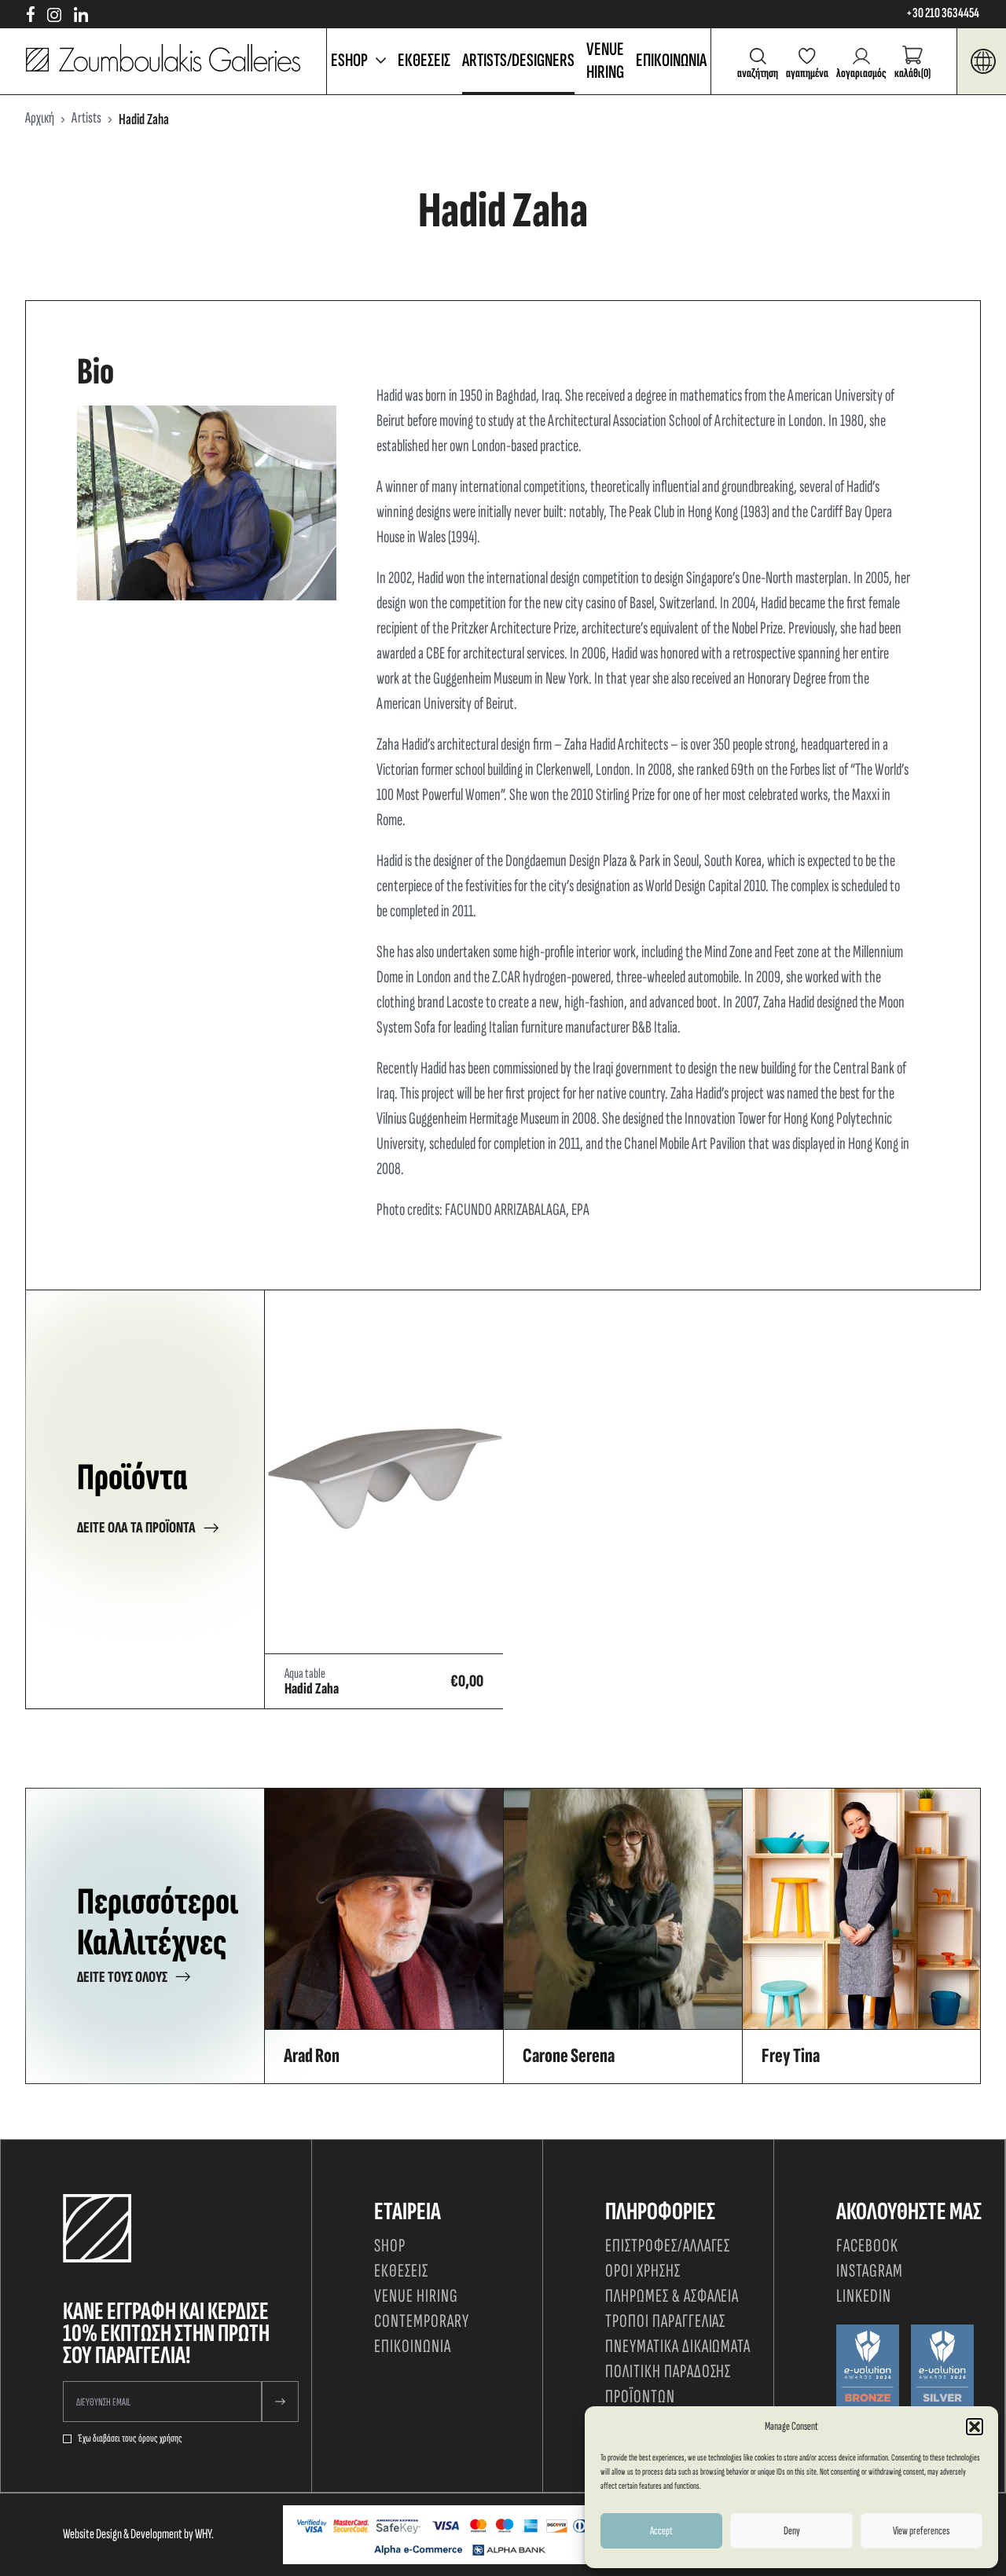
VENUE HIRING (605, 61)
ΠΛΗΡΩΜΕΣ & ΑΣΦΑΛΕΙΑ (672, 2296)
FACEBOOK (867, 2246)
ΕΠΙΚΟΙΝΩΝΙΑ (671, 60)
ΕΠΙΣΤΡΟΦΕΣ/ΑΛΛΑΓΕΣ (668, 2246)
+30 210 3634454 (943, 13)
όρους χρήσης (160, 2438)
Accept (661, 2531)
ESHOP (349, 60)
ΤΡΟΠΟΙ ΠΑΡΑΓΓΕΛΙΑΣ (665, 2321)
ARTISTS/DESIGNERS (518, 60)
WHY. (204, 2534)
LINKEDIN (864, 2296)
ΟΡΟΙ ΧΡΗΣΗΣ (643, 2271)
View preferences (921, 2531)
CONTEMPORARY (422, 2321)
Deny (792, 2531)
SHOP (390, 2246)
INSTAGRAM (870, 2271)
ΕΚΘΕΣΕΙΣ (424, 60)
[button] (975, 2427)
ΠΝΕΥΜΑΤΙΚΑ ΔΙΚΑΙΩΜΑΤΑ (678, 2346)
